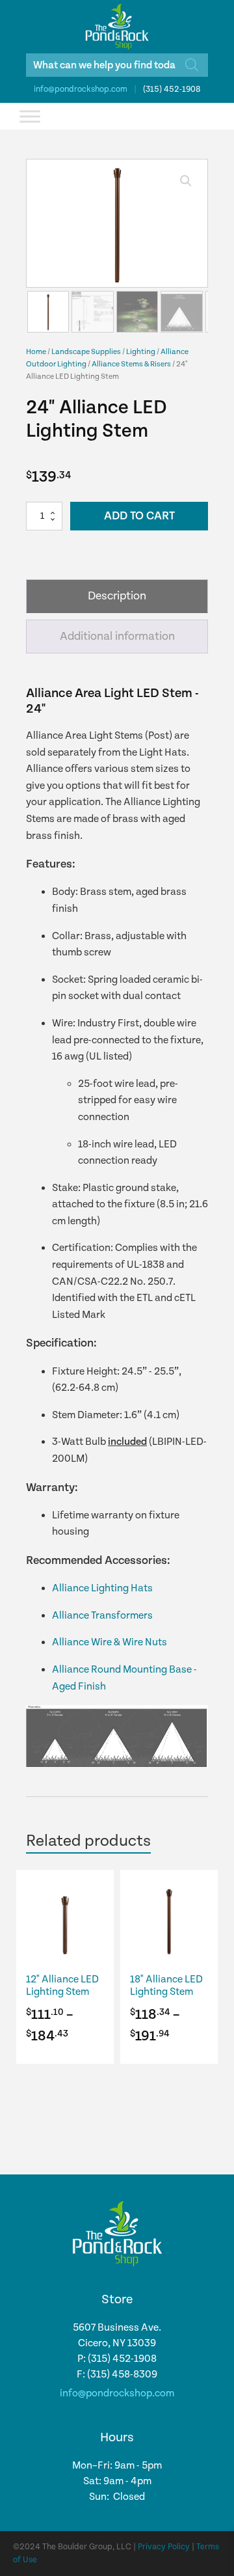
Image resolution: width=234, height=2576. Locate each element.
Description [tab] (117, 596)
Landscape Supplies (86, 352)
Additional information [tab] (117, 636)
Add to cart (139, 516)
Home (36, 352)
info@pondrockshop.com (81, 89)
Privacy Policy (164, 2547)
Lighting (141, 352)
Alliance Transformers (102, 1616)
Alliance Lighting (90, 1588)
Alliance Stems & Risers (131, 364)
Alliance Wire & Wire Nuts (110, 1642)
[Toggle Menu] (30, 116)
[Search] (192, 65)
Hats (141, 1588)
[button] (186, 181)
